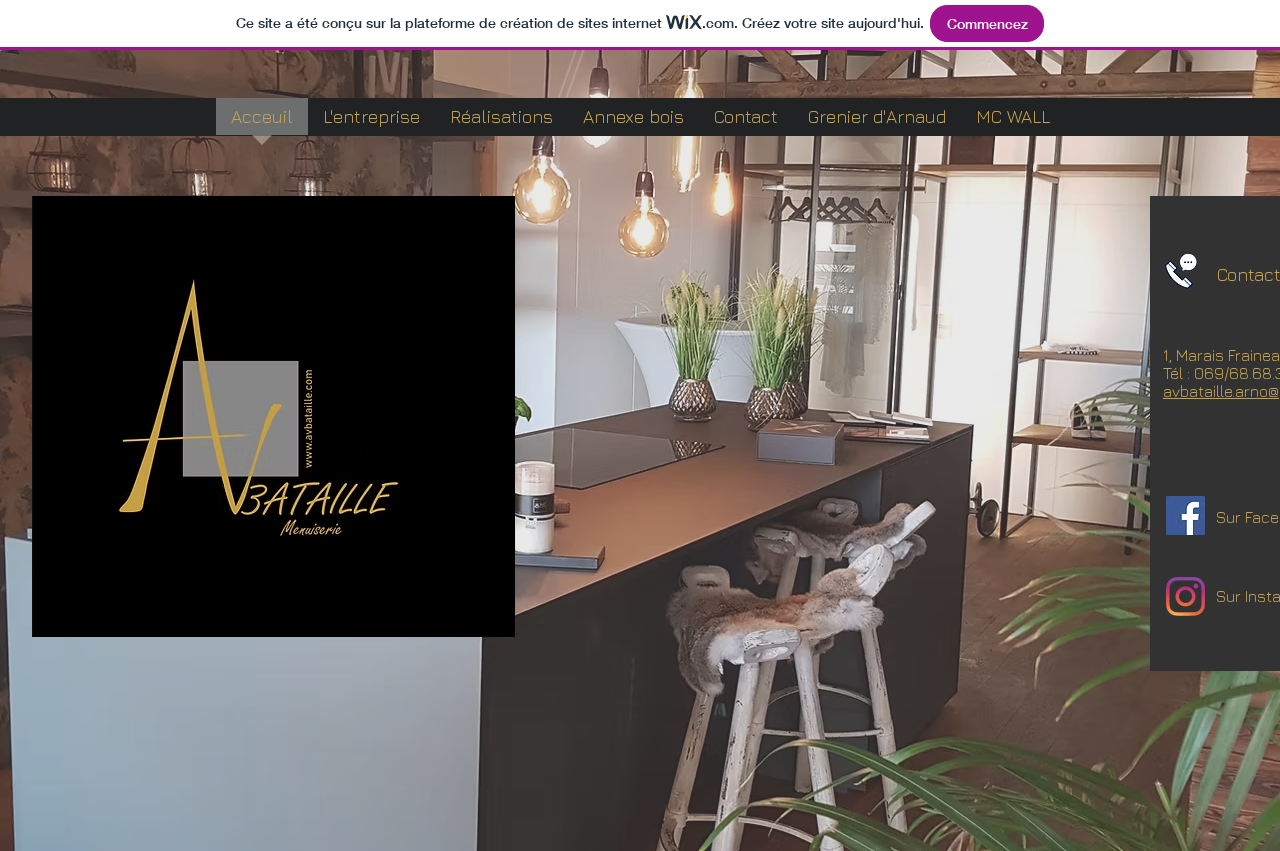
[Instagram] (1185, 596)
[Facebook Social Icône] (1185, 515)
